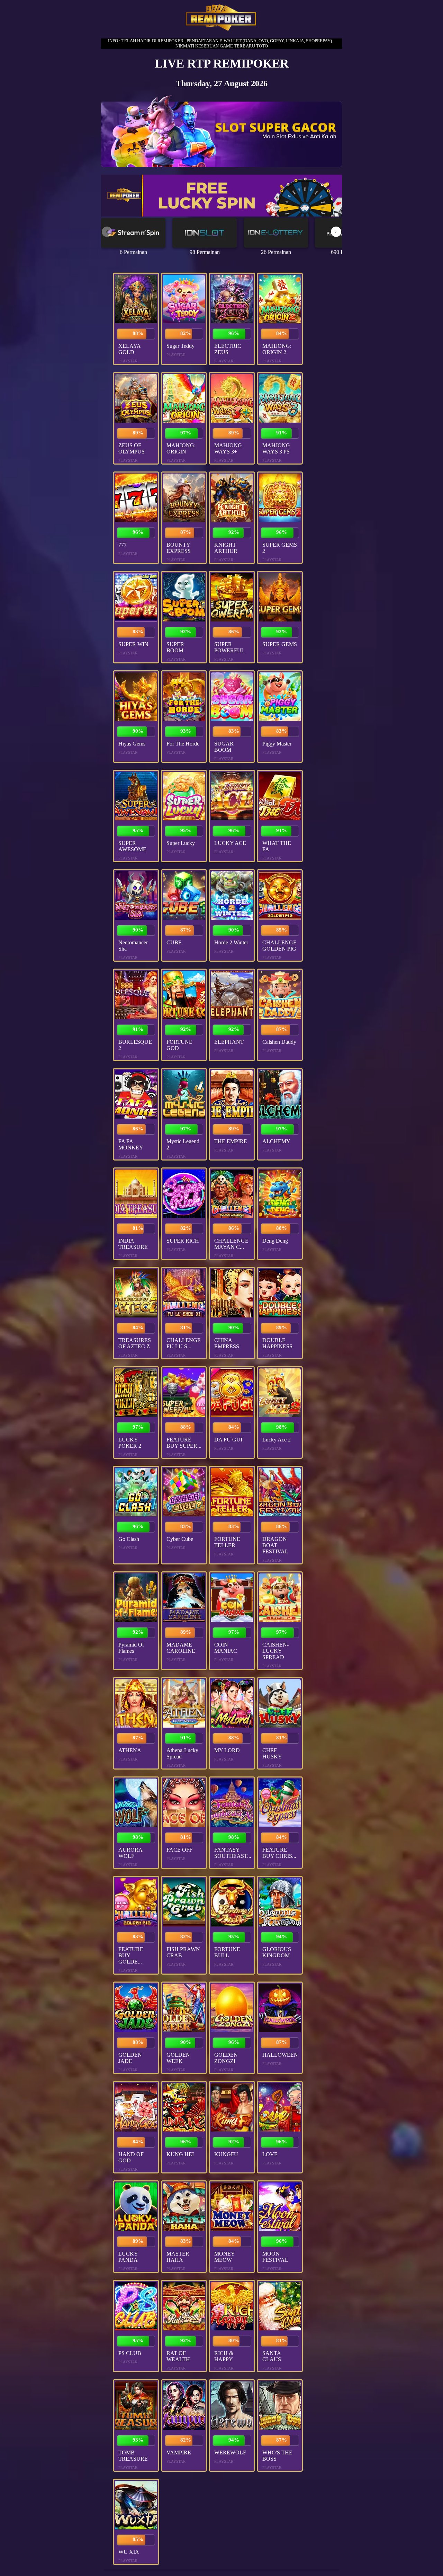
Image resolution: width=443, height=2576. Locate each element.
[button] (336, 232)
